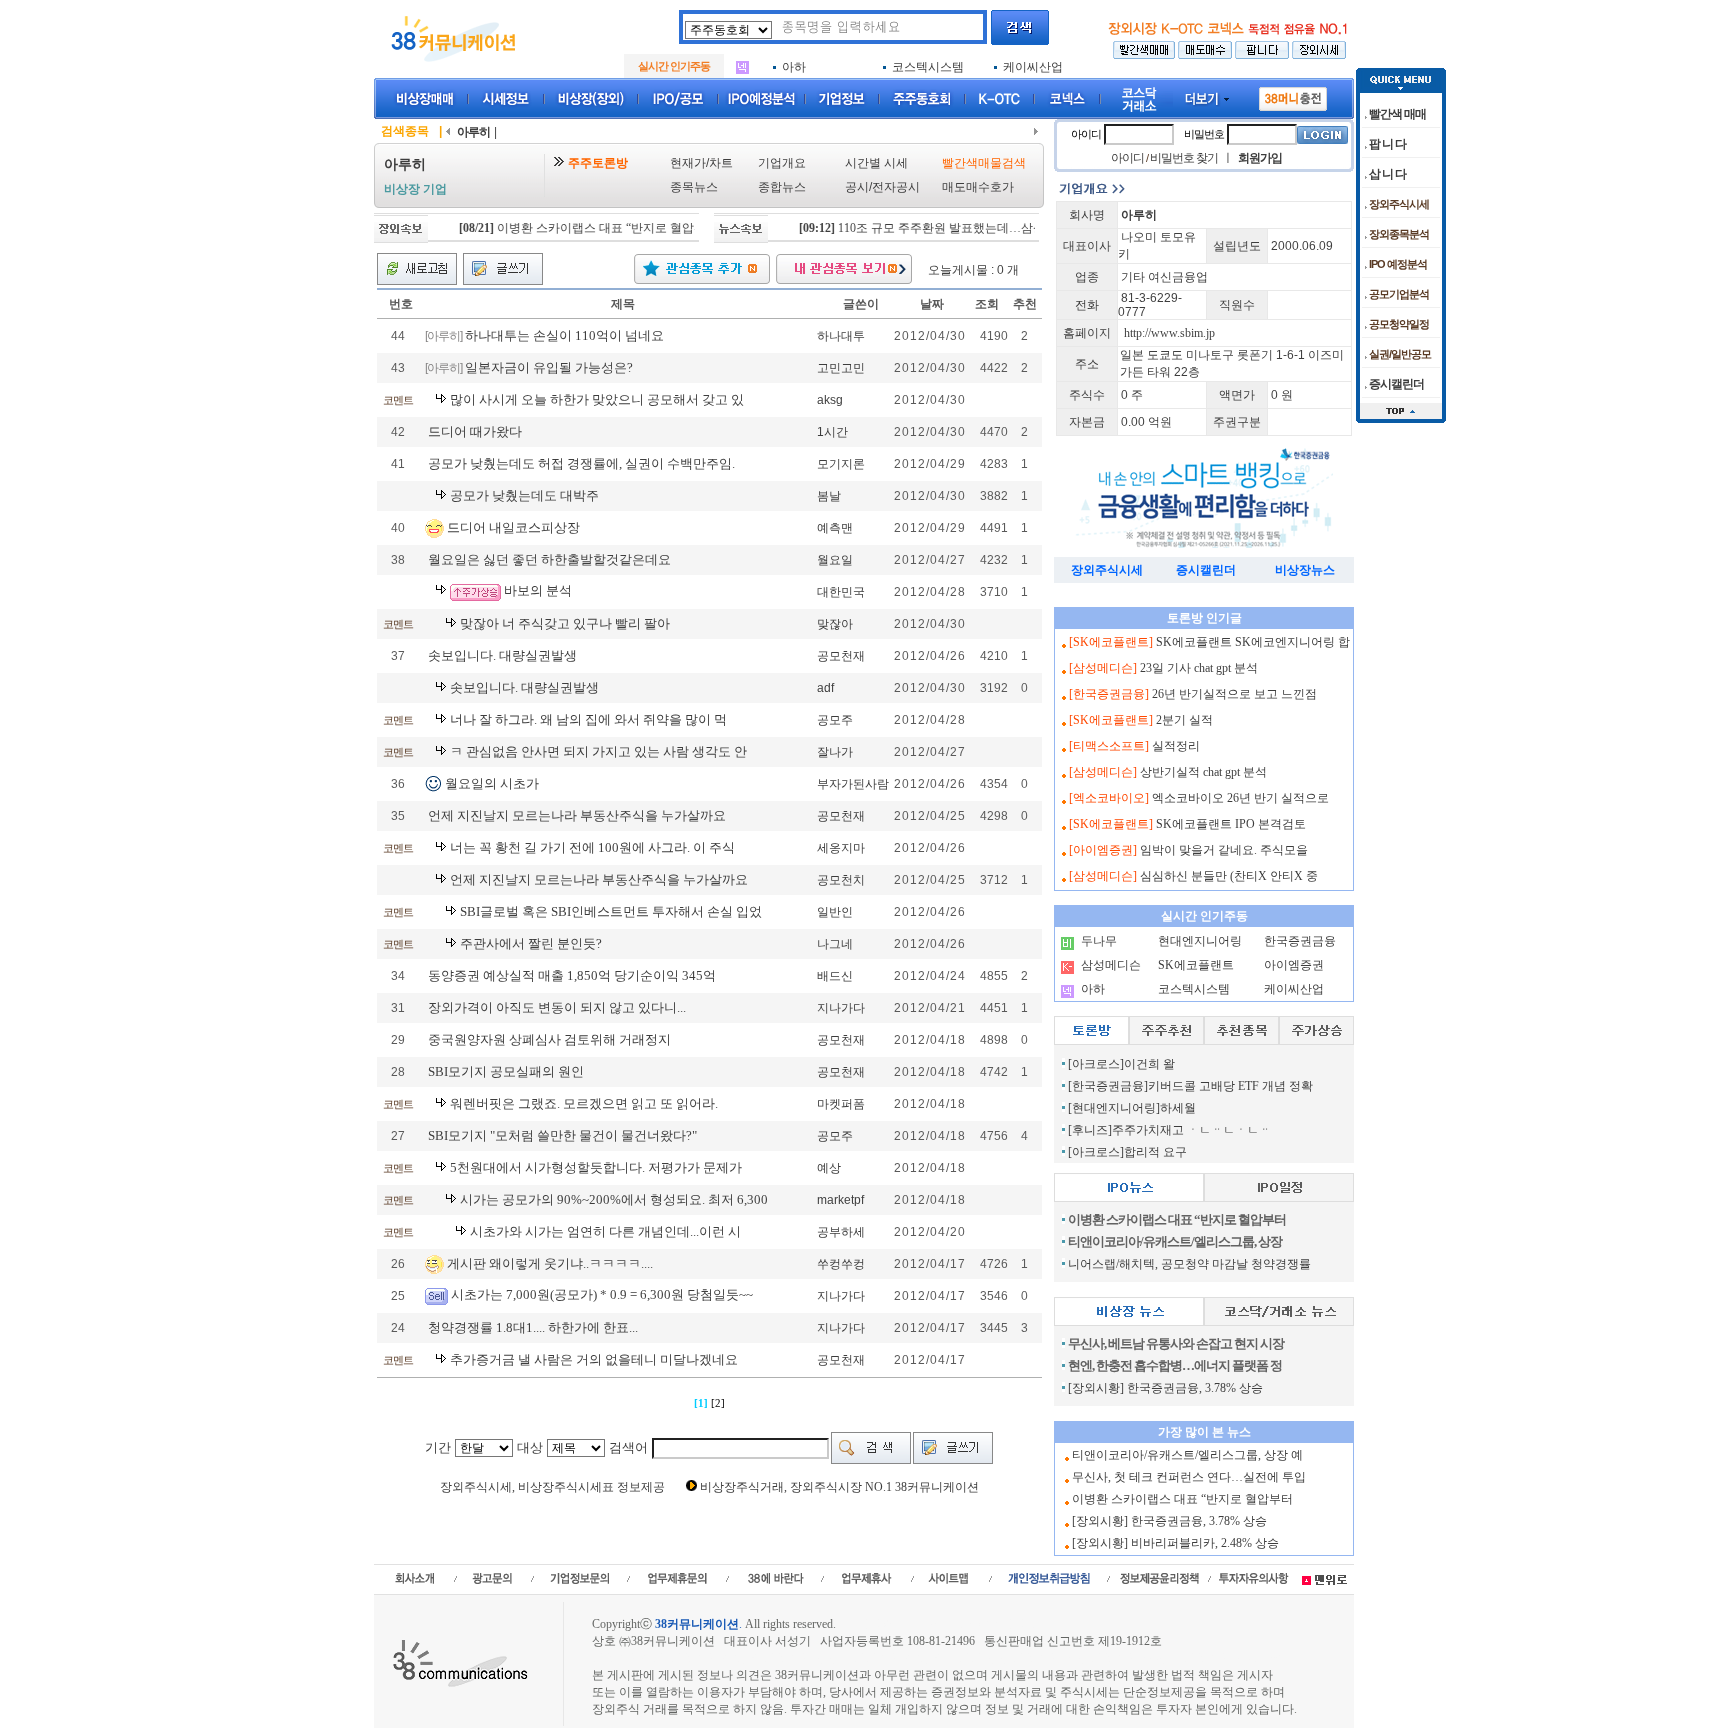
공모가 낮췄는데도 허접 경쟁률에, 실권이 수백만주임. (581, 463)
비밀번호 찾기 (1184, 158)
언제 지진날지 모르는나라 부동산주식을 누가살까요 (577, 815)
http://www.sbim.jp (1169, 333)
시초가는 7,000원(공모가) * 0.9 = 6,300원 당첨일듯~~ (602, 1294)
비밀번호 (1204, 134)
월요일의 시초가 (492, 783)
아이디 (1086, 134)
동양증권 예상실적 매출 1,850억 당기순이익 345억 (572, 975)
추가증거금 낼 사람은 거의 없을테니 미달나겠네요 (594, 1359)
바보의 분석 (538, 590)
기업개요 (782, 163)
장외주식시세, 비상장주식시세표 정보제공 (552, 1487)
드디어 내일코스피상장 (513, 526)
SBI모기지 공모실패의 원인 (506, 1071)
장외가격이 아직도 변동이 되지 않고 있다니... (557, 1007)
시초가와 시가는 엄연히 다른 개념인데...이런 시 (605, 1231)
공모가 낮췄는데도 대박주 (524, 495)
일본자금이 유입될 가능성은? (549, 367)
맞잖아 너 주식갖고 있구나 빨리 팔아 (565, 623)
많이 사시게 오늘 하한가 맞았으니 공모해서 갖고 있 (597, 399)
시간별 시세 (876, 163)
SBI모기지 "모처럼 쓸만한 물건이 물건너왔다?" (562, 1135)
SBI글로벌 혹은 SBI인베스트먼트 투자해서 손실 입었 (611, 911)
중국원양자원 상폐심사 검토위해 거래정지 (549, 1039)
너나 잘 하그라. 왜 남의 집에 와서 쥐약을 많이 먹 (588, 719)
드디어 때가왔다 (475, 431)
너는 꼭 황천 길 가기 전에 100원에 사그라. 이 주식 (592, 847)
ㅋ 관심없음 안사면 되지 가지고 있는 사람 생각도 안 (598, 751)
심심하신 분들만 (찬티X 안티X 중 (1229, 876)
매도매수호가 (978, 187)
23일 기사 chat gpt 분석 (1199, 668)
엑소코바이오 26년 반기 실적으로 (1240, 798)
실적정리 (1176, 746)
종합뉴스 (782, 187)
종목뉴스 (694, 187)
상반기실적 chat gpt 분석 (1203, 772)
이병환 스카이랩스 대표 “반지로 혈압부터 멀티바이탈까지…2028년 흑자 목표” (674, 228)
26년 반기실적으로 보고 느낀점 (1234, 694)
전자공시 (896, 187)
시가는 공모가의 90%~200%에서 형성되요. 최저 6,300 (614, 1199)
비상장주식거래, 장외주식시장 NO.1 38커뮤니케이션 (839, 1487)
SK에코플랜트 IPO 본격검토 (1231, 824)
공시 (857, 187)
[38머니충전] (1293, 95)
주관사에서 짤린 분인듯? (531, 943)
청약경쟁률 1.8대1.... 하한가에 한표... (533, 1327)
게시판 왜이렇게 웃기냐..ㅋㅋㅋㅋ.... (550, 1262)
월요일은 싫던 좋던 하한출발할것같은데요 (549, 559)
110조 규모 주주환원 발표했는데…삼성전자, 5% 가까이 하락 (967, 228)
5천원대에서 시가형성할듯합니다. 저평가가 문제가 (596, 1167)
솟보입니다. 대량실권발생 (502, 655)
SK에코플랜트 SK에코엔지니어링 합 (1253, 642)
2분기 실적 (1184, 720)
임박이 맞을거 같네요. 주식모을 (1224, 850)
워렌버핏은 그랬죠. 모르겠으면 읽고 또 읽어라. (584, 1103)
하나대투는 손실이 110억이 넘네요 (564, 335)
